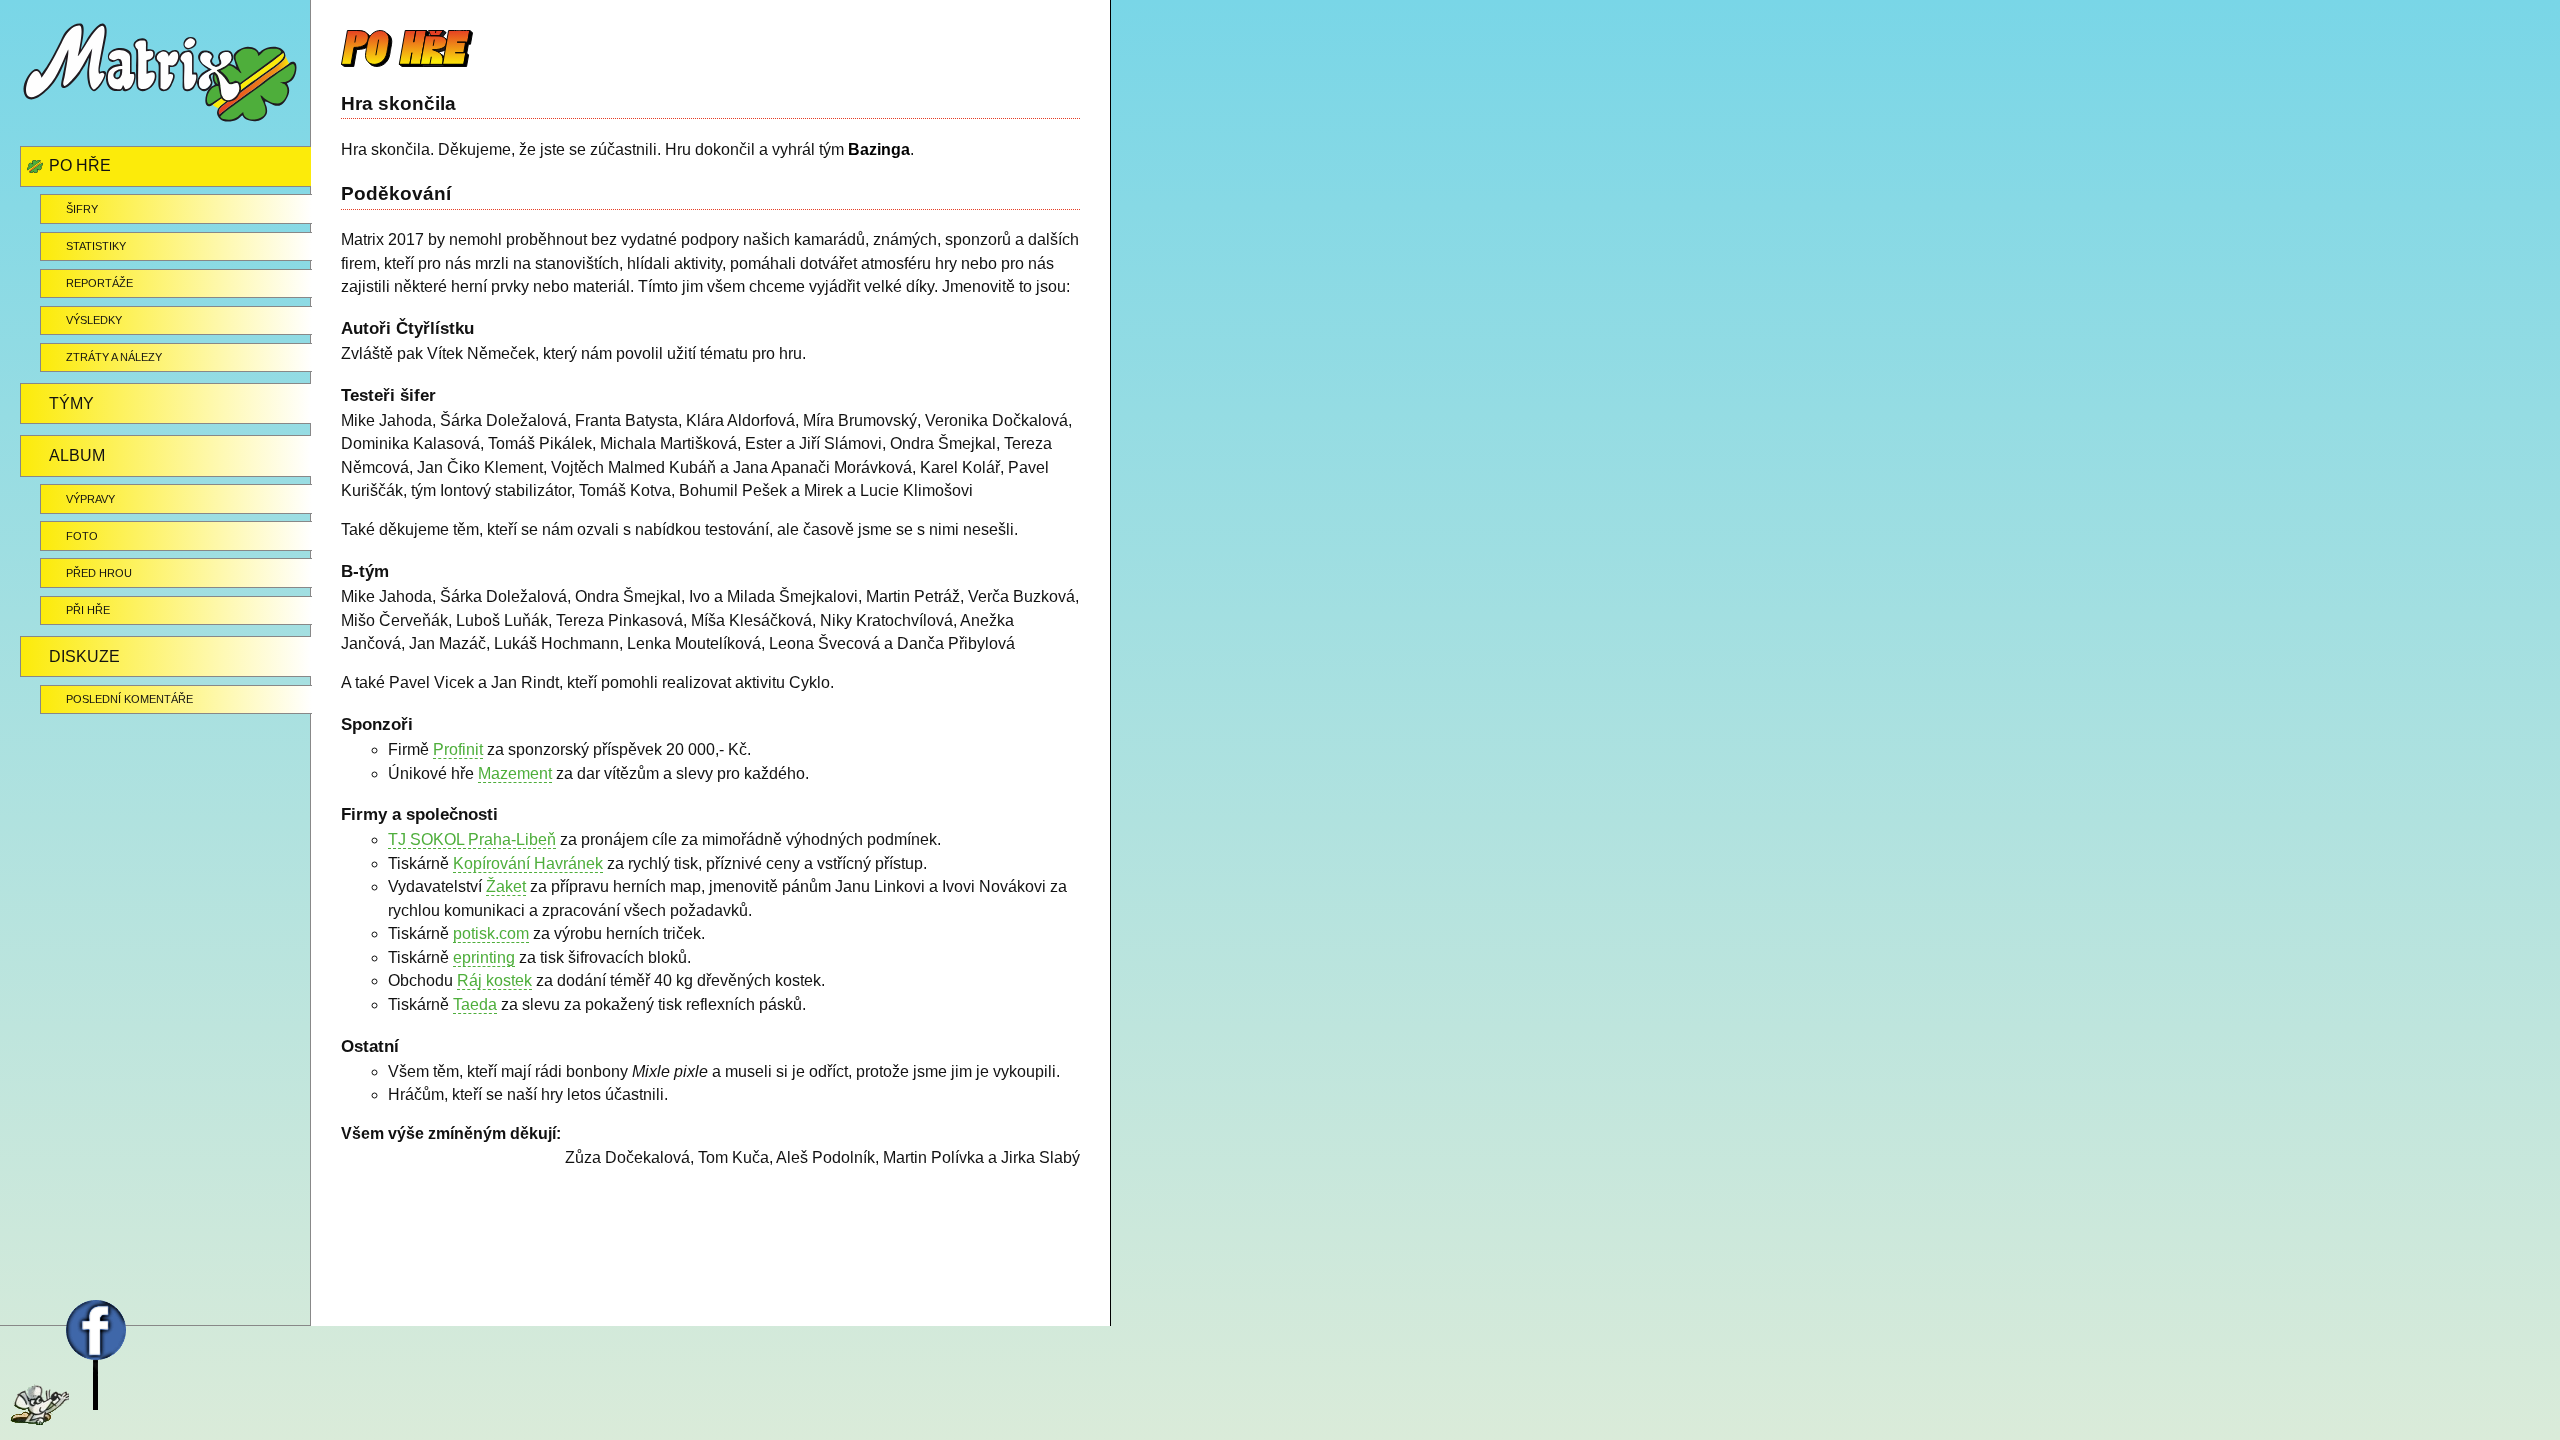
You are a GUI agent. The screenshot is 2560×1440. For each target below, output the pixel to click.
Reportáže (99, 283)
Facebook (53, 1316)
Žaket (506, 886)
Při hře (88, 610)
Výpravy (90, 499)
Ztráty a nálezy (114, 357)
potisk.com (491, 933)
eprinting (484, 957)
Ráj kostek (494, 980)
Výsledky (94, 320)
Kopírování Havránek (528, 863)
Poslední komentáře (129, 699)
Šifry (82, 209)
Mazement (515, 773)
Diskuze (84, 656)
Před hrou (99, 573)
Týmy (71, 403)
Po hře (80, 165)
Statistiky (96, 246)
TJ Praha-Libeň (472, 839)
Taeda (475, 1004)
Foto (82, 536)
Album (77, 455)
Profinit (458, 749)
